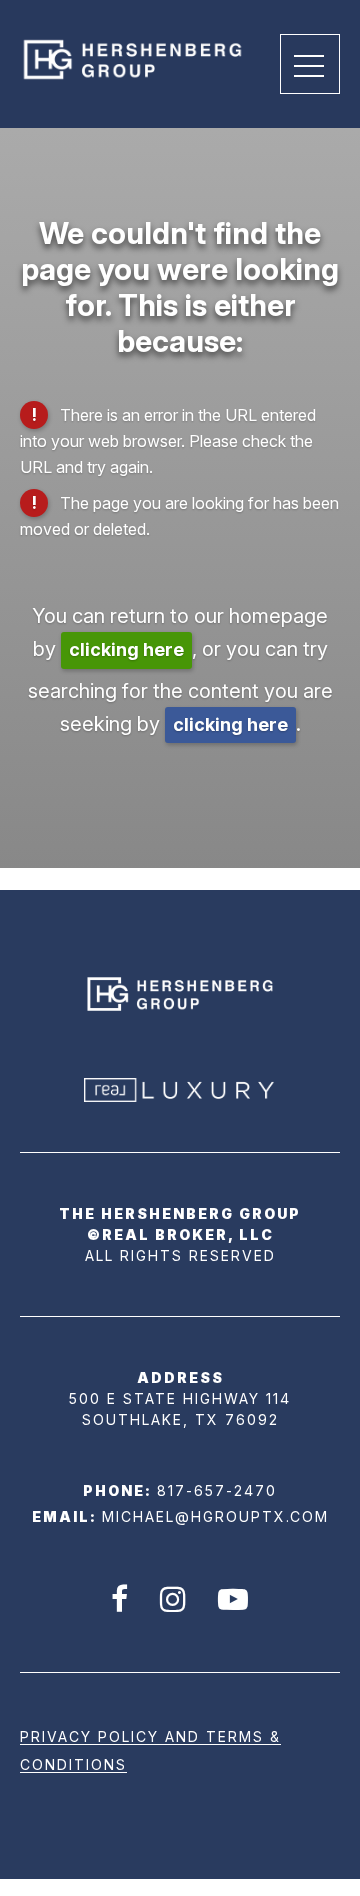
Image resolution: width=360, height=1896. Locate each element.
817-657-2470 (217, 1490)
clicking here (126, 649)
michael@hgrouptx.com (215, 1516)
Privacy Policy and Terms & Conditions (150, 1750)
